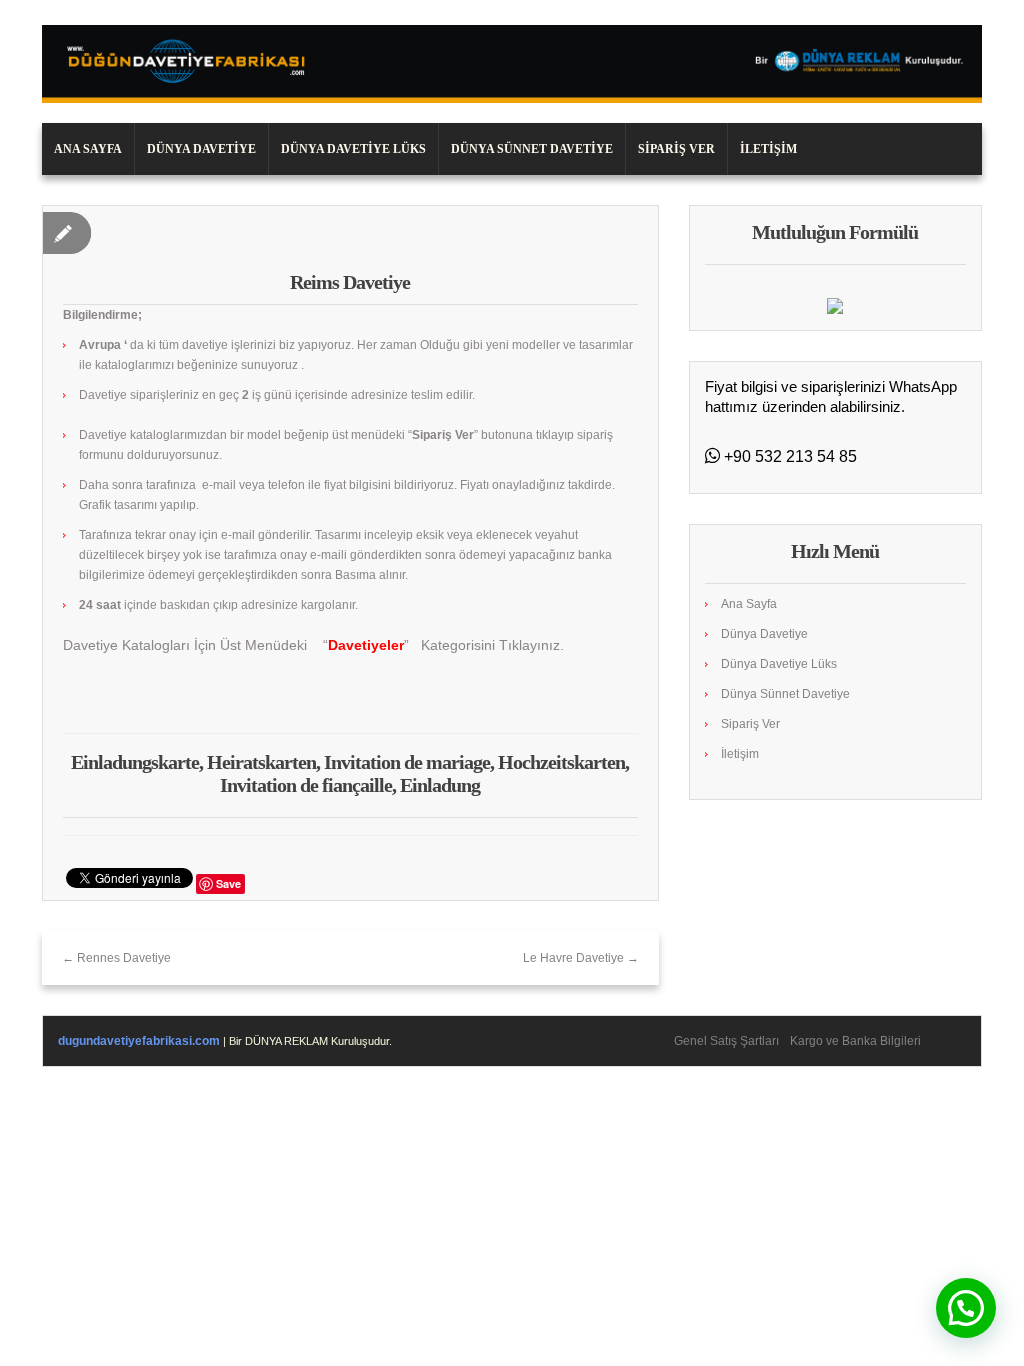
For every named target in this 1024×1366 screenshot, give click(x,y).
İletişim (768, 149)
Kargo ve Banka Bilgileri (855, 1041)
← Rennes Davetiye (116, 958)
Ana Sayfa (88, 149)
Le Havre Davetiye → (581, 958)
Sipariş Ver (676, 149)
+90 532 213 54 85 (788, 456)
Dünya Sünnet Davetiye (532, 149)
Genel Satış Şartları (726, 1041)
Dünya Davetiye (201, 149)
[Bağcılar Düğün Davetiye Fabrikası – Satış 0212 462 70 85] (512, 63)
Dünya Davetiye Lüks (353, 149)
